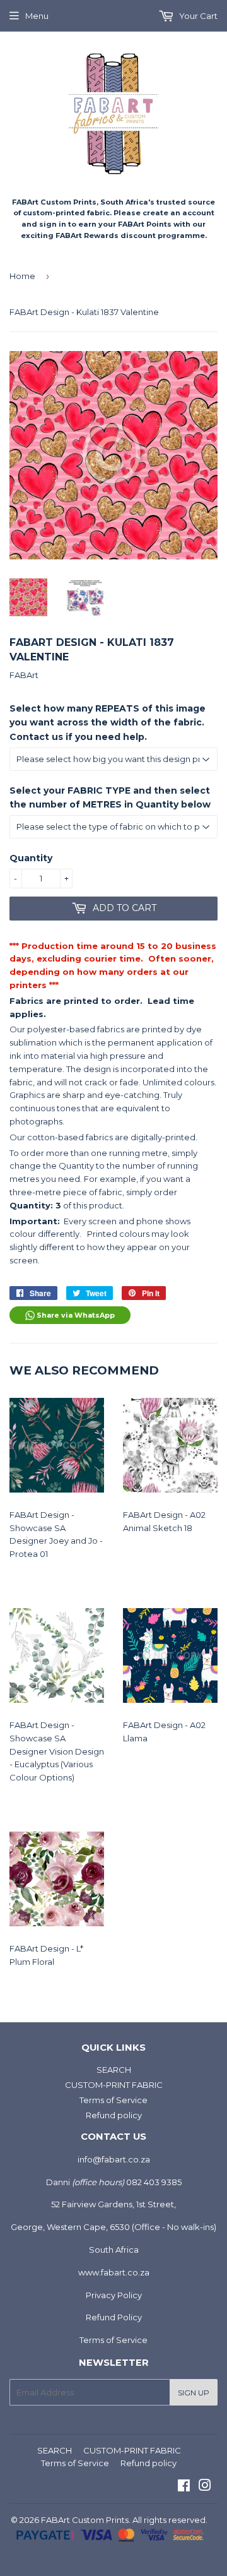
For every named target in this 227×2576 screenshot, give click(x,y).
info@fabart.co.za (114, 2159)
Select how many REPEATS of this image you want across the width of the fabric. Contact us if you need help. (108, 723)
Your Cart (197, 16)
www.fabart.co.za (114, 2272)
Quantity (31, 858)
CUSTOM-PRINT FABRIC (114, 2085)
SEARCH (114, 2070)
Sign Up (194, 2393)
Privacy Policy (114, 2295)
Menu (37, 16)
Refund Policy (114, 2317)
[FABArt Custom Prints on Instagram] (205, 2487)
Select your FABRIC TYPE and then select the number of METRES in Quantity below (110, 797)
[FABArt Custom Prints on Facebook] (184, 2487)
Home (22, 276)
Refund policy (114, 2115)
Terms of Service (113, 2100)
